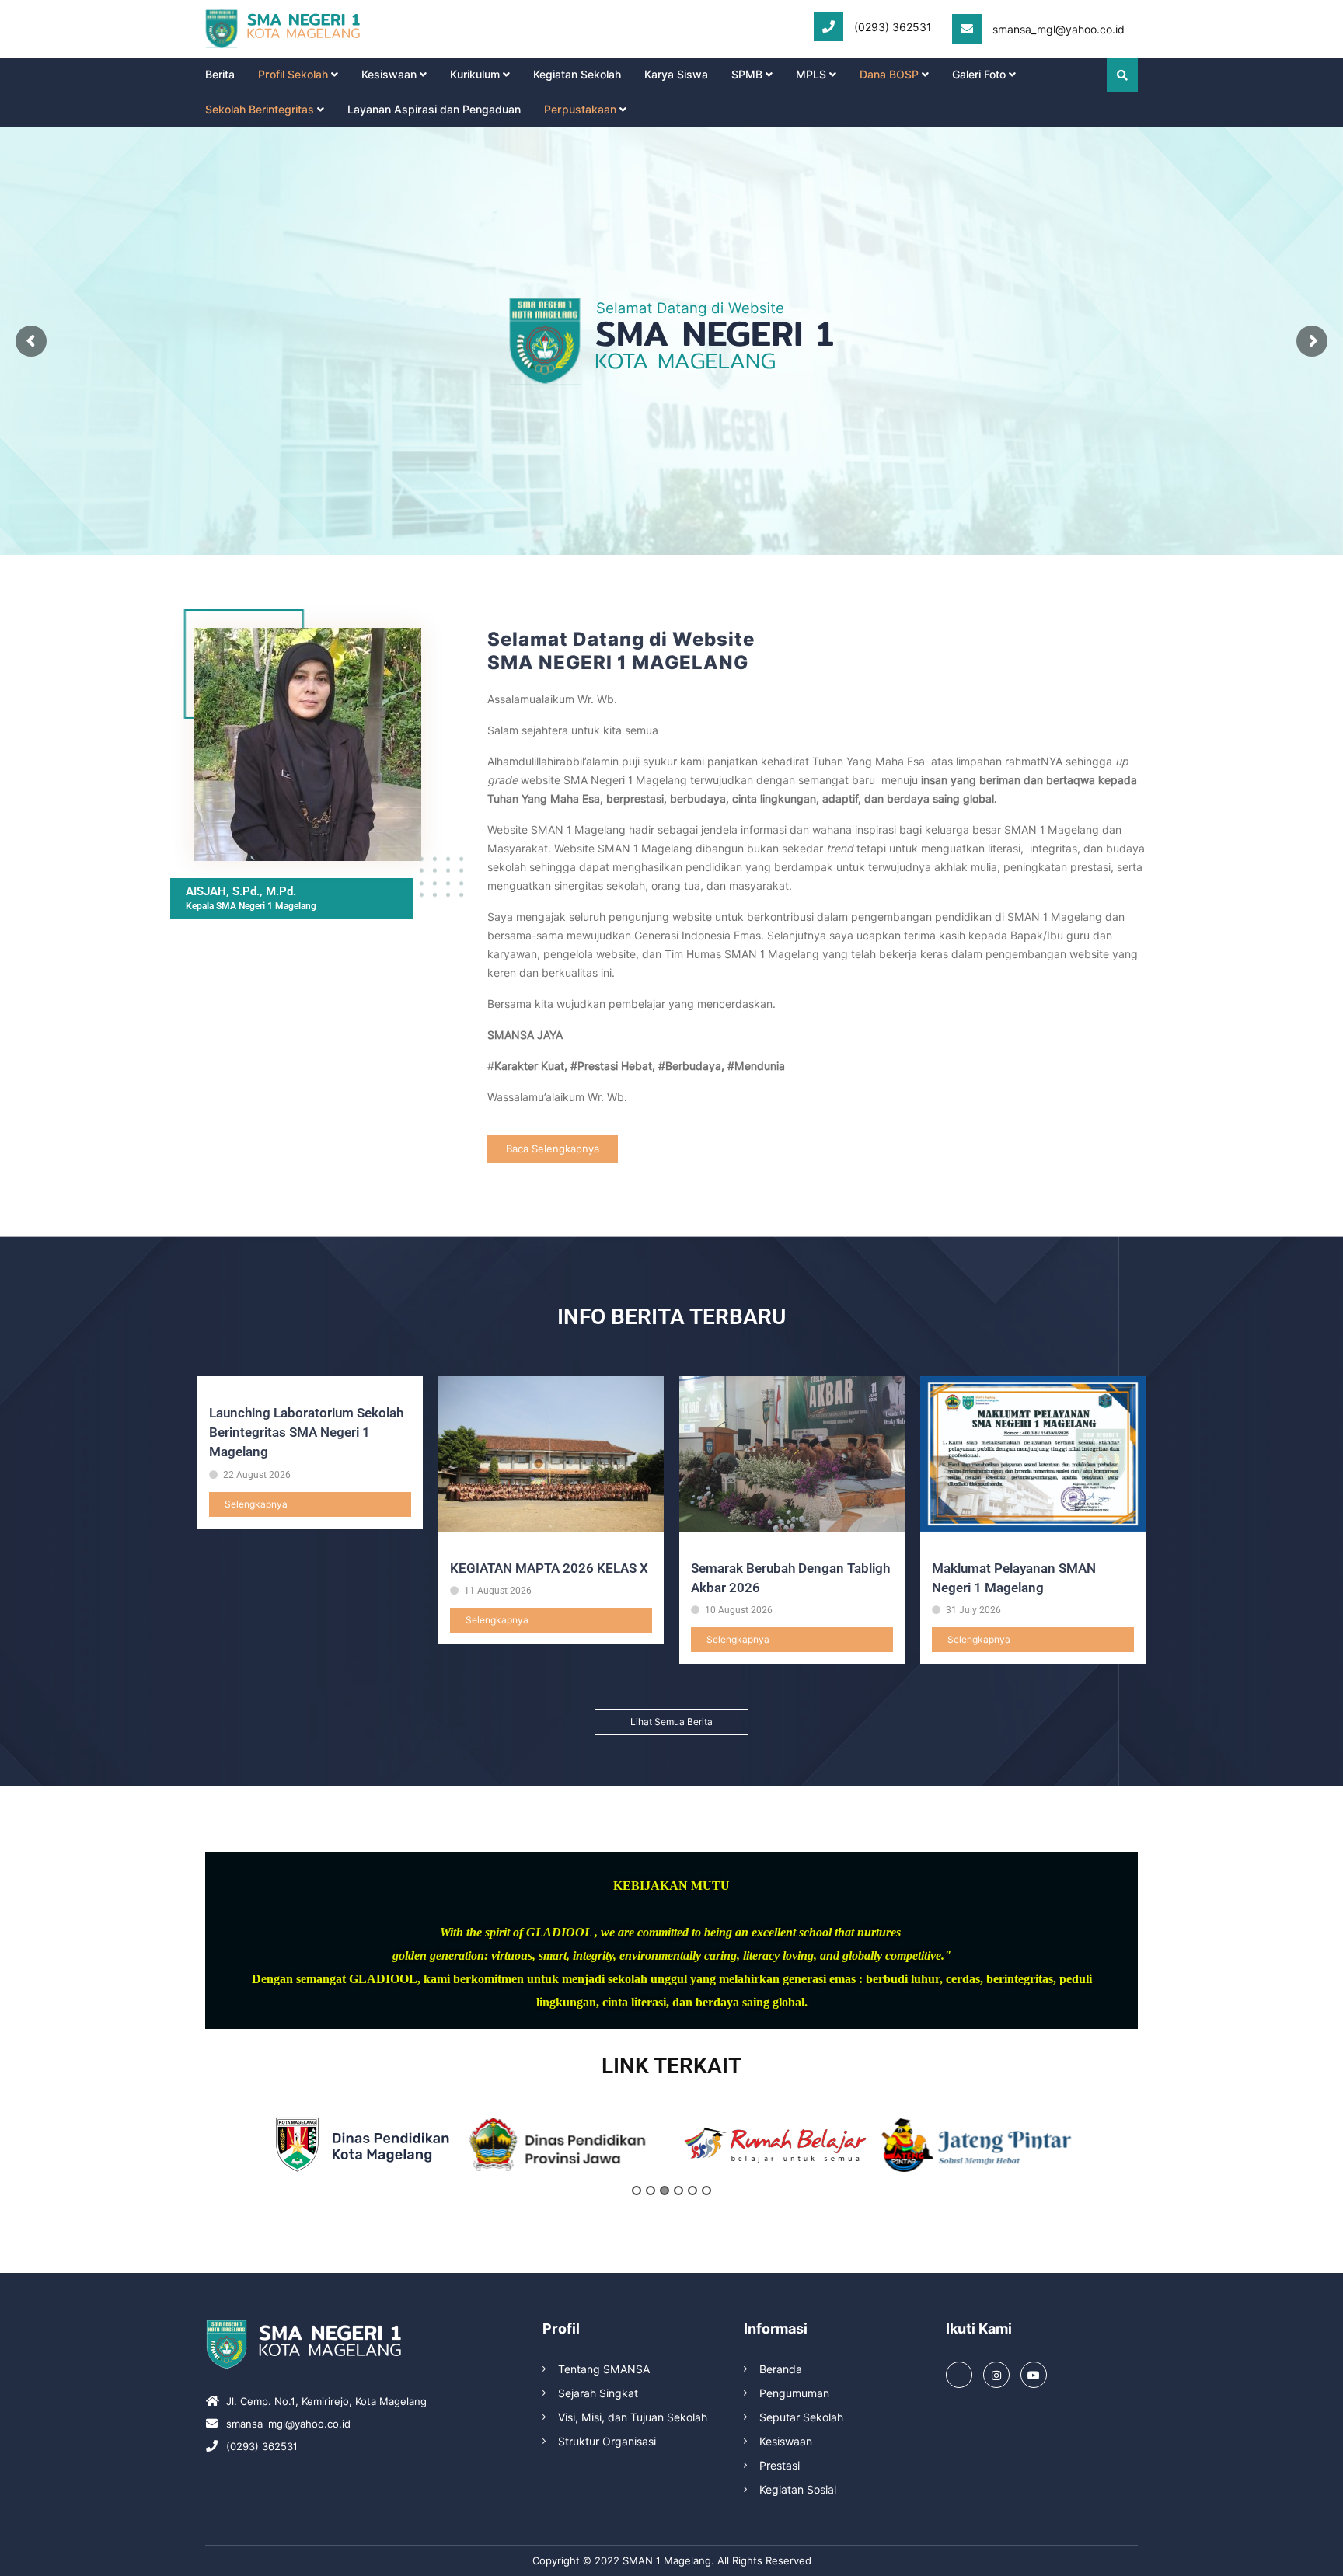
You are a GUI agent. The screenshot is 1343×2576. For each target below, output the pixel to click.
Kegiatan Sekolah (577, 75)
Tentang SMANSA (604, 2369)
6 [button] (706, 2191)
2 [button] (651, 2191)
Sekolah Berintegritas (260, 110)
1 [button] (637, 2191)
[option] (363, 2144)
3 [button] (665, 2191)
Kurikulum (475, 75)
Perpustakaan (580, 110)
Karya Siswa (676, 75)
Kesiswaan (389, 75)
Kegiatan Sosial (798, 2490)
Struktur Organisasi (607, 2442)
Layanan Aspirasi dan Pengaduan (434, 110)
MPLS (811, 75)
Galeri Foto (979, 75)
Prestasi (780, 2466)
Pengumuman (794, 2393)
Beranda (781, 2369)
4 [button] (678, 2191)
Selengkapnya (256, 1504)
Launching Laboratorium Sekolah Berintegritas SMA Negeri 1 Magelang (306, 1432)
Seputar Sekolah (801, 2417)
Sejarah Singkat (598, 2393)
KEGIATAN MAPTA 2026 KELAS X (549, 1568)
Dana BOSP (889, 75)
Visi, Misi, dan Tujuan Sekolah (633, 2417)
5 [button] (692, 2191)
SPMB (747, 75)
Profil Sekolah (293, 75)
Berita (220, 75)
